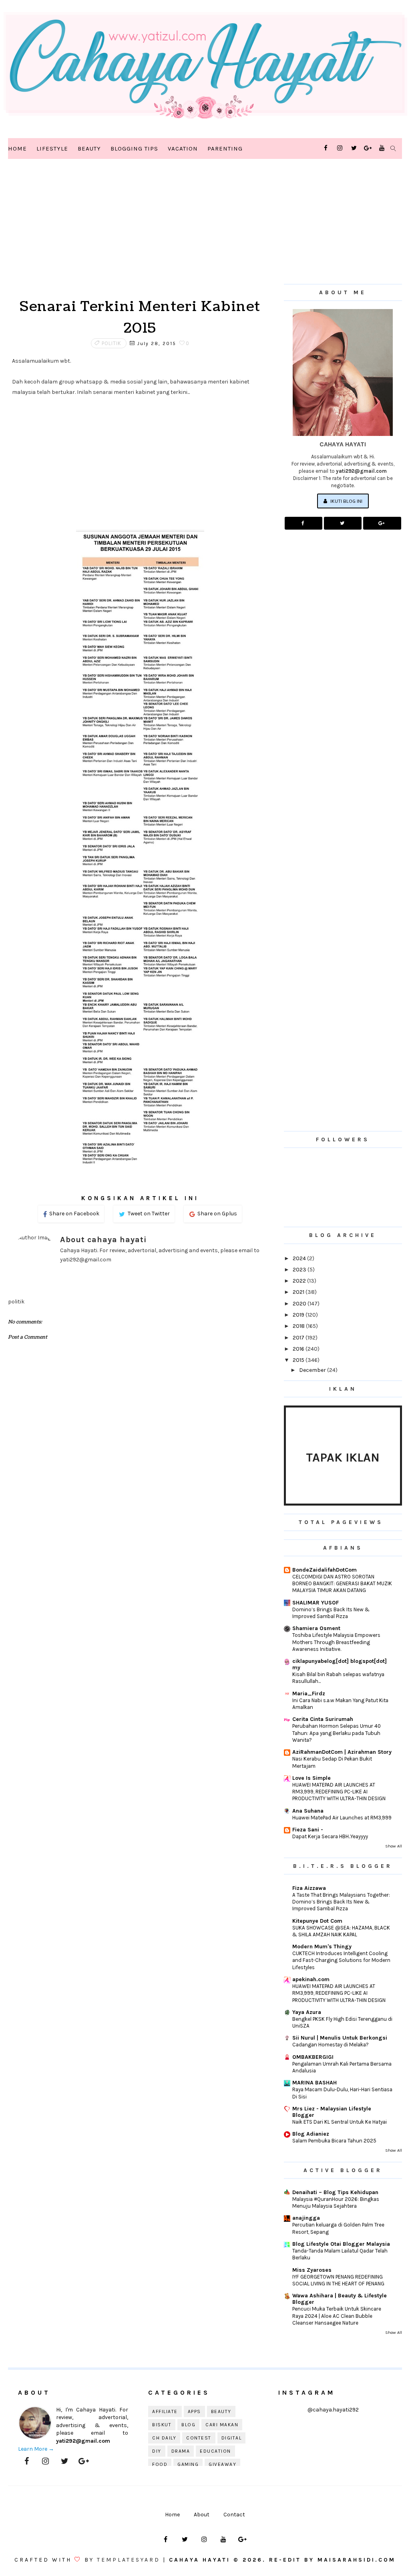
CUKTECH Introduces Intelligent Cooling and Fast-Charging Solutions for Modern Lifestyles (341, 1960)
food (160, 2464)
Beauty (89, 149)
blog (188, 2425)
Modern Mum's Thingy (322, 1947)
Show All (394, 1846)
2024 (300, 1258)
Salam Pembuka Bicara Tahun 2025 (334, 2141)
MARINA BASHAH (315, 2083)
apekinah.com (311, 1979)
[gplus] (368, 148)
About (202, 2515)
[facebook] (326, 148)
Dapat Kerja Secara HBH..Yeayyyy (330, 1836)
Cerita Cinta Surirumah (323, 1719)
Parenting (225, 149)
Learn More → (36, 2449)
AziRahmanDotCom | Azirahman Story (342, 1752)
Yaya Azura (307, 2012)
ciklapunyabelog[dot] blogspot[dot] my (340, 1664)
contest (199, 2438)
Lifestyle (52, 149)
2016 (299, 1349)
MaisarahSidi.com (357, 2560)
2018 (299, 1326)
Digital (232, 2438)
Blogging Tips (134, 149)
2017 (299, 1338)
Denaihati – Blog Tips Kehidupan (335, 2192)
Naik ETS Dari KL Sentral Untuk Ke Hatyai (340, 2122)
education (215, 2451)
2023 (300, 1270)
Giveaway (222, 2464)
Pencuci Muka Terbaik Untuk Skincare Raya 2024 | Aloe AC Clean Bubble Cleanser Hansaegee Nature (337, 2316)
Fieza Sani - (308, 1830)
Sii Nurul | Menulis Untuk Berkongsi (340, 2038)
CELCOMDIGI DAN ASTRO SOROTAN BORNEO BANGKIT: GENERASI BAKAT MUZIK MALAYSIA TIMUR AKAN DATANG (342, 1584)
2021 (299, 1292)
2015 (299, 1360)
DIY (157, 2451)
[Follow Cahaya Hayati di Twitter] (343, 523)
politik (112, 343)
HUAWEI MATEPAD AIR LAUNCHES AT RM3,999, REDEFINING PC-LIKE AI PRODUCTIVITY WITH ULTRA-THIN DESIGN (339, 1792)
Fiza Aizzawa (309, 1888)
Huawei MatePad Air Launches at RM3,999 (342, 1818)
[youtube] (382, 148)
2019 (299, 1315)
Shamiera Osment (316, 1628)
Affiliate (165, 2411)
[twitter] (354, 148)
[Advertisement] (140, 232)
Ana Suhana (308, 1811)
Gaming (188, 2464)
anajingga (306, 2218)
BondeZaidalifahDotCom (325, 1570)
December (313, 1370)
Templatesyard (129, 2560)
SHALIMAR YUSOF (316, 1603)
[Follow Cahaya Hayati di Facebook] (303, 523)
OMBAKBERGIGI (313, 2057)
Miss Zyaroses (312, 2270)
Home (17, 149)
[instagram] (340, 148)
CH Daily (164, 2438)
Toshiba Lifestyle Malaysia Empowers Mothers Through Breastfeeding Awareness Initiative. (336, 1642)
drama (181, 2451)
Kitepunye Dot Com (317, 1921)
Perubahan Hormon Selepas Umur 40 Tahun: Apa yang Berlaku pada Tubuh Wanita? (337, 1733)
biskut (162, 2425)
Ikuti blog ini (346, 501)
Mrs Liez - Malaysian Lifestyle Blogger (332, 2112)
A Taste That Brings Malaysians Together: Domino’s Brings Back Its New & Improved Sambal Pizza (341, 1902)
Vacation (183, 149)
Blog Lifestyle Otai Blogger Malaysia (341, 2244)
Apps (194, 2411)
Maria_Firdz (309, 1694)
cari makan (222, 2425)
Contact (234, 2515)
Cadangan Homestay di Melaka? (331, 2045)
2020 (300, 1304)
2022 (300, 1281)
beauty (221, 2411)
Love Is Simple (312, 1778)
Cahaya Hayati (201, 2560)
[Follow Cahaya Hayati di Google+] (382, 523)
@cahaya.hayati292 (333, 2410)
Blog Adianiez (311, 2134)
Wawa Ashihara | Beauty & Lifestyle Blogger (340, 2299)
